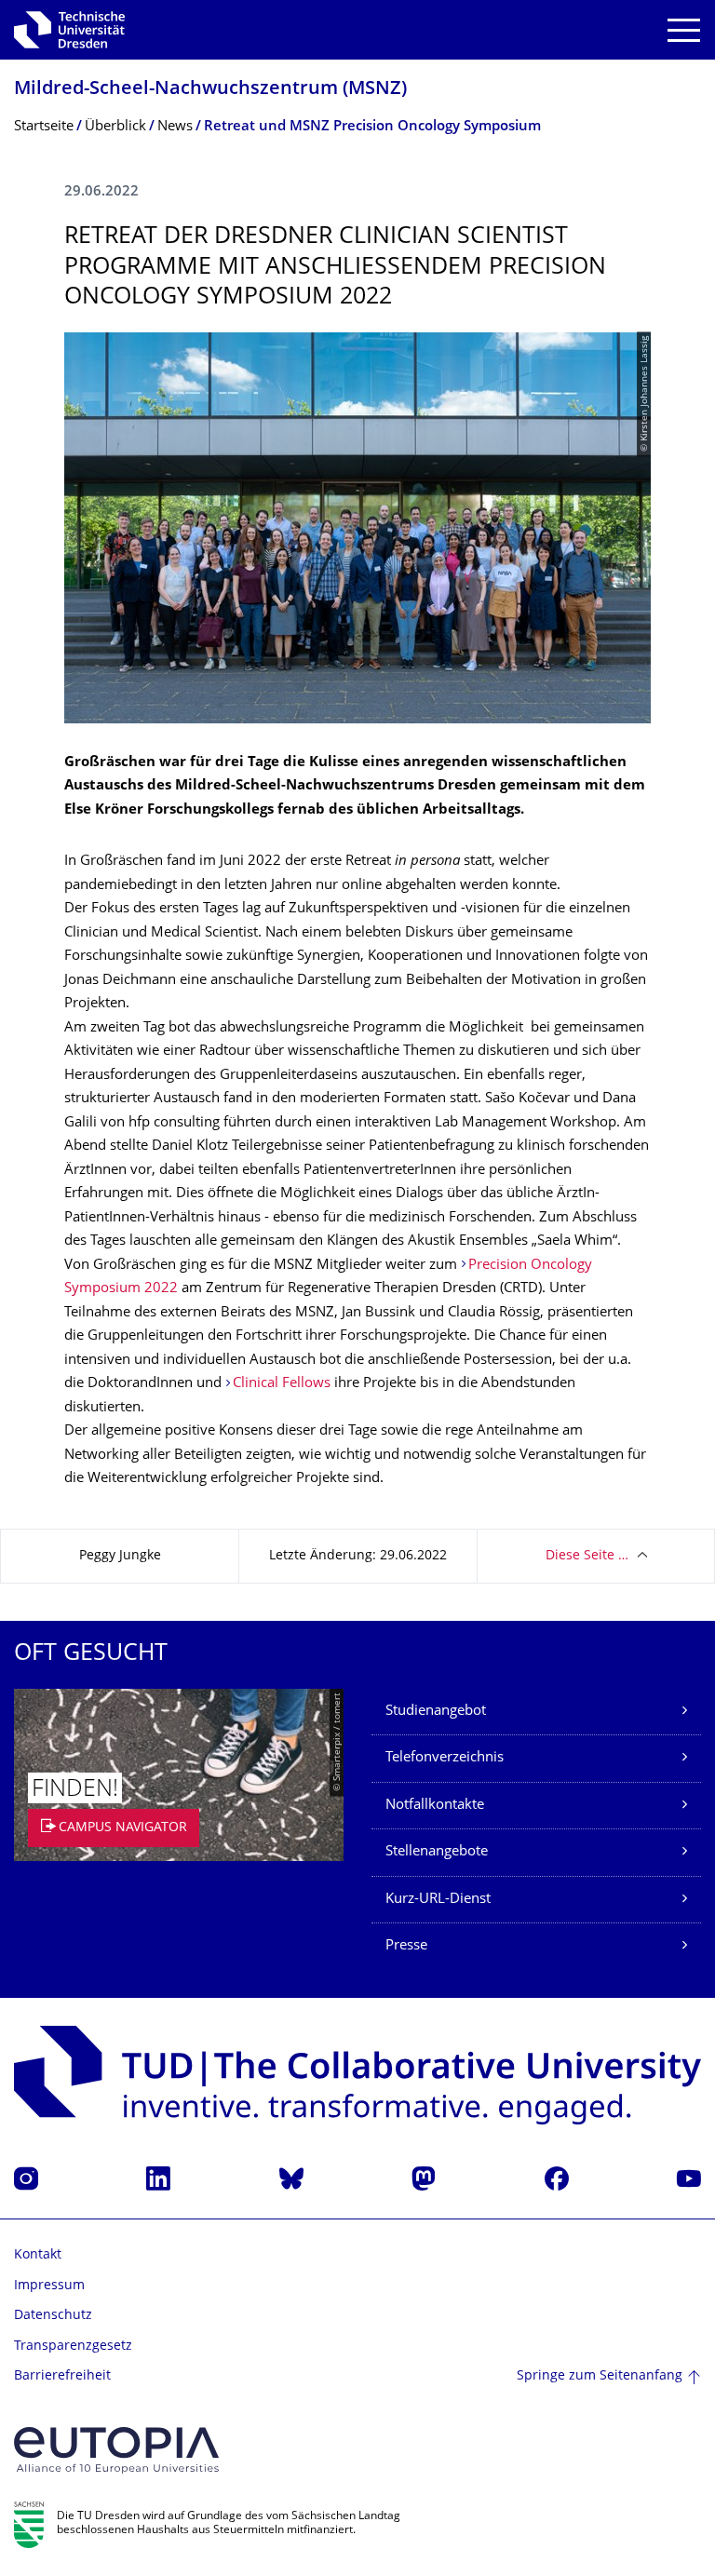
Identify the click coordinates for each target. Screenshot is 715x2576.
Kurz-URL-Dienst (438, 1900)
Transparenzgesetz (73, 2347)
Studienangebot (436, 1712)
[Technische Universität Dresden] (69, 30)
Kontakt (38, 2255)
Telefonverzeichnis (445, 1758)
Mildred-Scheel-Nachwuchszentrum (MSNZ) (210, 90)
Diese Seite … (587, 1556)
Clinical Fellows (282, 1384)
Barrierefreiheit (62, 2376)
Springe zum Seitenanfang (600, 2376)
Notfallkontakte (435, 1806)
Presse (406, 1946)
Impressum (49, 2286)
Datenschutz (53, 2316)
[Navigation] (684, 30)
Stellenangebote (437, 1852)
